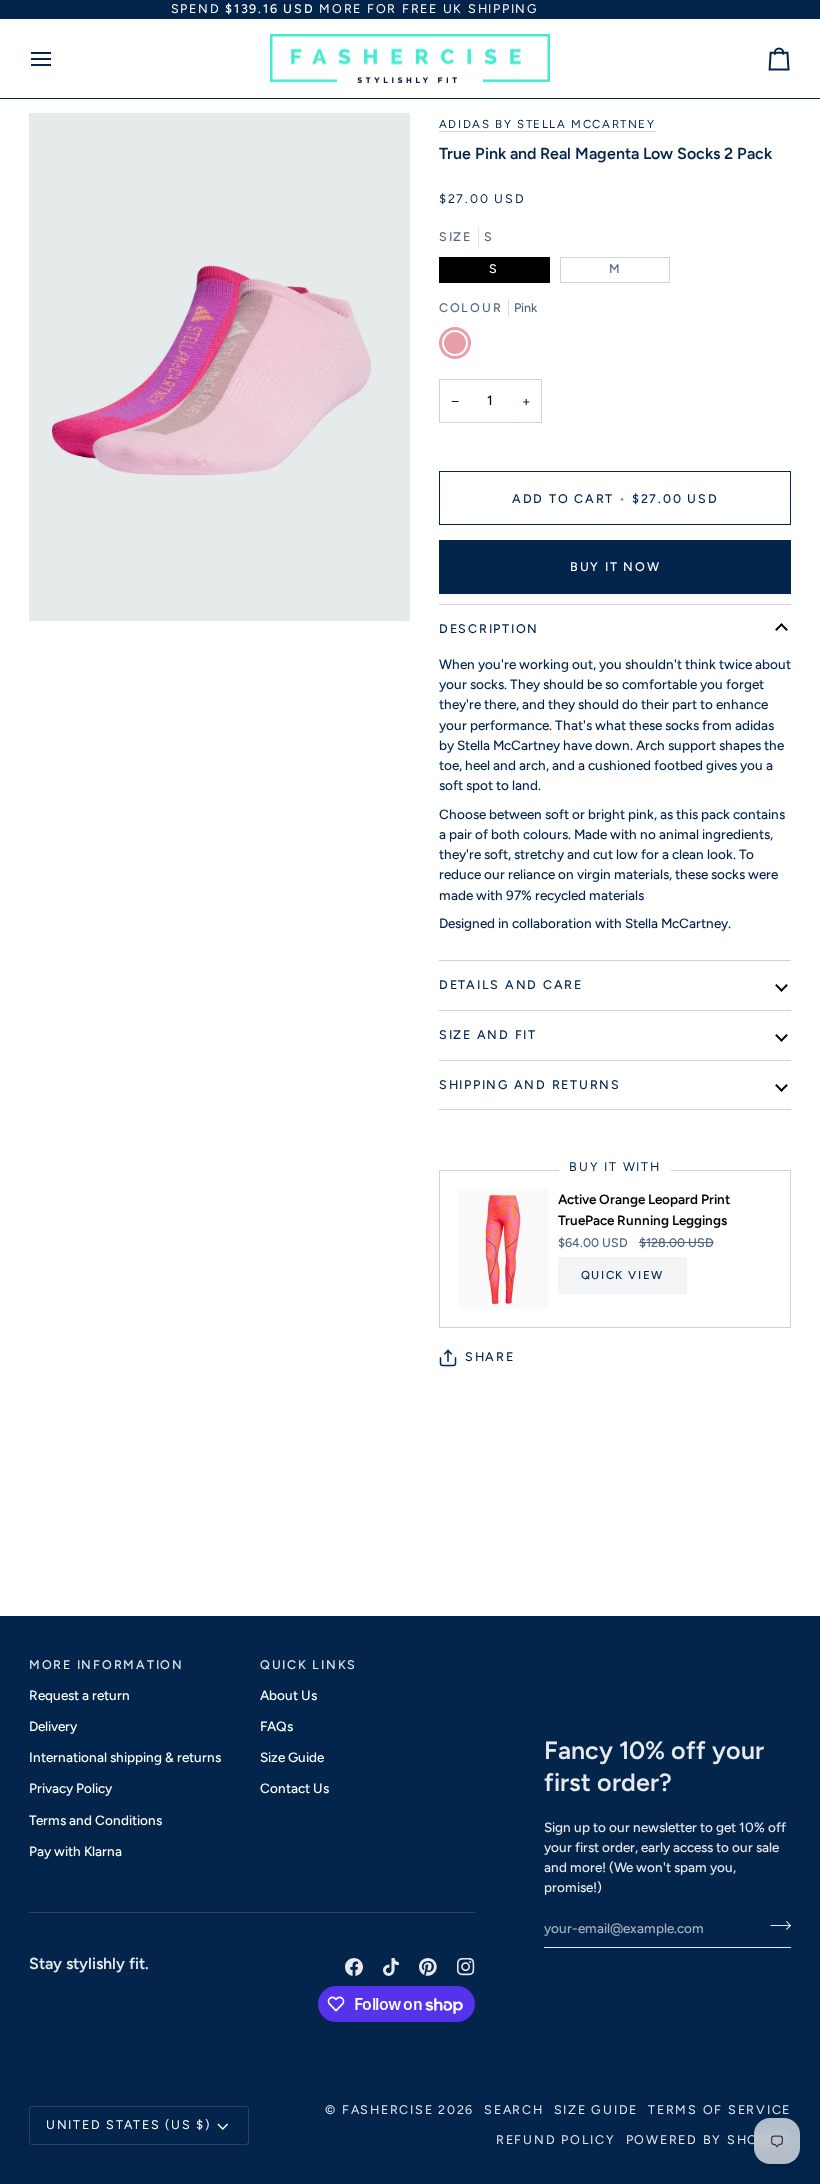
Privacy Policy (70, 1788)
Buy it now (615, 566)
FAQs (276, 1726)
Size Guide (292, 1757)
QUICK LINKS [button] (308, 1664)
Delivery (53, 1726)
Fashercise (388, 2109)
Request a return (79, 1695)
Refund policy (556, 2139)
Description (489, 628)
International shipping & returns (125, 1757)
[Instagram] (466, 1967)
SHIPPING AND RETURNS (530, 1084)
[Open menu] (59, 59)
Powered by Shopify (709, 2139)
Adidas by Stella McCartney (547, 124)
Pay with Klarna (75, 1851)
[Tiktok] (391, 1967)
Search (514, 2109)
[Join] (774, 1926)
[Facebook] (354, 1967)
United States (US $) (128, 2124)
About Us (288, 1695)
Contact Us (294, 1788)
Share (490, 1356)
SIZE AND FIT (488, 1034)
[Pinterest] (428, 1967)
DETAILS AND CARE (511, 984)
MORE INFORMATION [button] (106, 1664)
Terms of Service (719, 2109)
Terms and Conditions (95, 1820)
